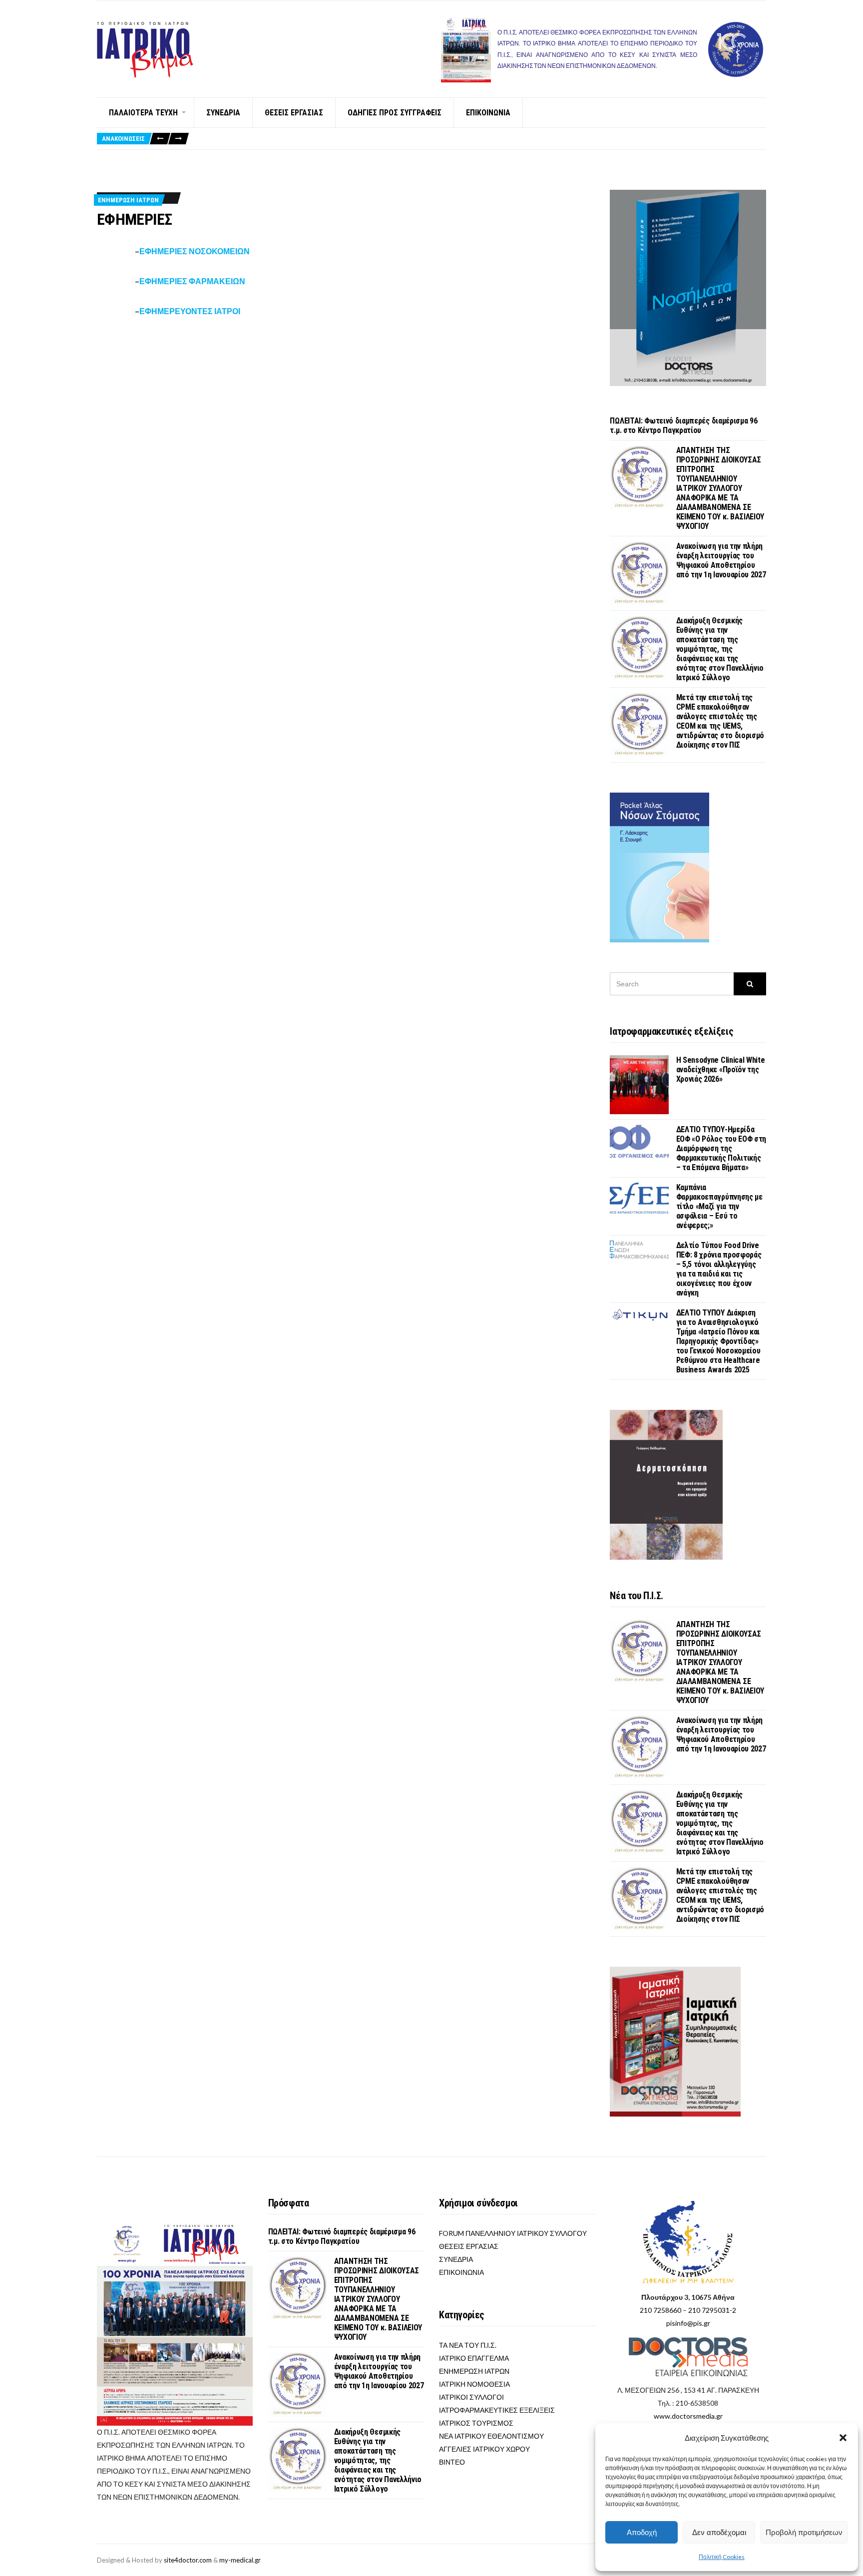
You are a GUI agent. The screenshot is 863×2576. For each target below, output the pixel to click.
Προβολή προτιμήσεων (804, 2532)
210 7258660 (660, 2310)
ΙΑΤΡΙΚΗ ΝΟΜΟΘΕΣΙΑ (474, 2384)
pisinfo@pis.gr (688, 2323)
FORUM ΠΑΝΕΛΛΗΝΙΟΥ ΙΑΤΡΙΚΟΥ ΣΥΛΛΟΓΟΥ (513, 2233)
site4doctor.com (188, 2560)
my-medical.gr (240, 2560)
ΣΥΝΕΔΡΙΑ (223, 113)
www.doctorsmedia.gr (688, 2416)
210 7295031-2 (712, 2310)
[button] (843, 2438)
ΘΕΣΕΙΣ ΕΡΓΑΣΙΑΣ (294, 113)
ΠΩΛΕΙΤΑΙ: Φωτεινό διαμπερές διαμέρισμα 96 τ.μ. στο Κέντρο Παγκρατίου (683, 426)
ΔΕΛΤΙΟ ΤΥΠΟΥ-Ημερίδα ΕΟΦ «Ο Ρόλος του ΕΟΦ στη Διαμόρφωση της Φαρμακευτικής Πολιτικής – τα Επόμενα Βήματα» (721, 1148)
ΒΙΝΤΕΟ (452, 2462)
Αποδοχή (642, 2532)
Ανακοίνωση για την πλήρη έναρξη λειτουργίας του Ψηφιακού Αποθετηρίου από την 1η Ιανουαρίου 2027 (721, 560)
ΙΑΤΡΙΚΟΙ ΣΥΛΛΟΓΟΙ (471, 2397)
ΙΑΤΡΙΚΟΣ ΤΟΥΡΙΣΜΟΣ (476, 2423)
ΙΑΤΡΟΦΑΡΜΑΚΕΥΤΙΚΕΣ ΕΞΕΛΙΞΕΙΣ (497, 2410)
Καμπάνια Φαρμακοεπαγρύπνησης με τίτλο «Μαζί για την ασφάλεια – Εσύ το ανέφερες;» (719, 1206)
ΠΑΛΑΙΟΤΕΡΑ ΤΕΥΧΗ (143, 113)
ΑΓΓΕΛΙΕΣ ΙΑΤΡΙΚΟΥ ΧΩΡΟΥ (484, 2449)
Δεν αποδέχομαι (719, 2532)
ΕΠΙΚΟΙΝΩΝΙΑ (488, 113)
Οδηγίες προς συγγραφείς (395, 113)
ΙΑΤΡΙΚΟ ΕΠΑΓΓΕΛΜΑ (474, 2358)
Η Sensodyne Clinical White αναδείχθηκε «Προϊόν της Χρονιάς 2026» (721, 1070)
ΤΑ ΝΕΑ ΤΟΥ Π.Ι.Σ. (468, 2345)
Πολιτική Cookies (722, 2557)
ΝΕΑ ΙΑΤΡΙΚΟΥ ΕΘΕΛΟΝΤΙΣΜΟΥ (491, 2436)
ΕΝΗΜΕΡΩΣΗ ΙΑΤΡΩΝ (128, 200)
